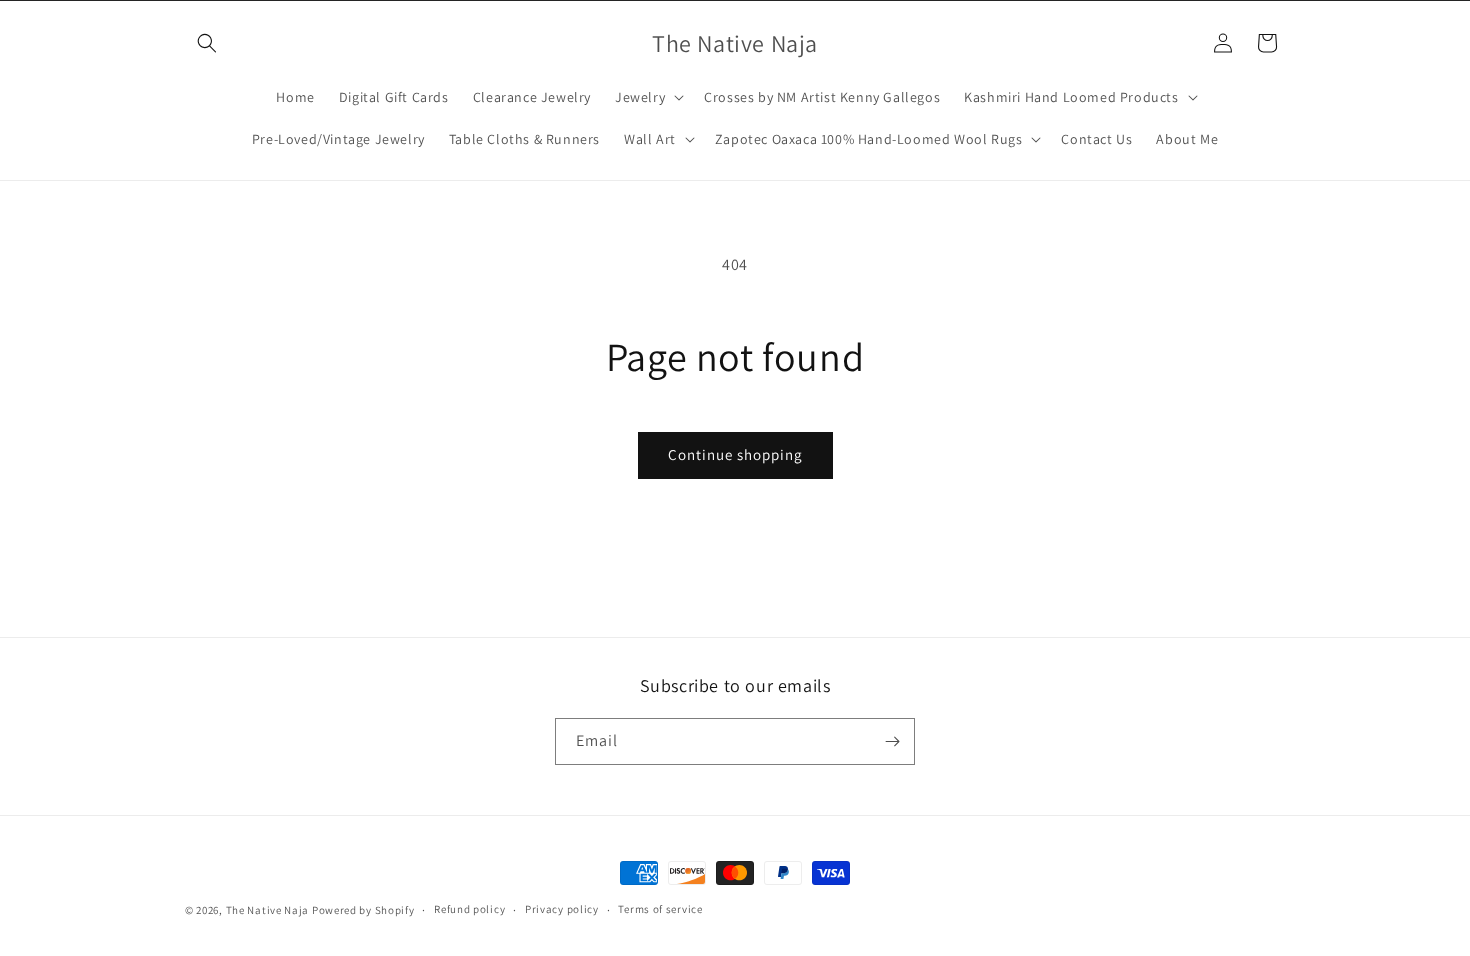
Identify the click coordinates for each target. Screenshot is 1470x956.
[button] (207, 43)
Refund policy (469, 909)
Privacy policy (562, 909)
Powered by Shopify (363, 910)
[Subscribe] (892, 741)
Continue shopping (735, 454)
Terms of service (660, 909)
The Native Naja (268, 910)
